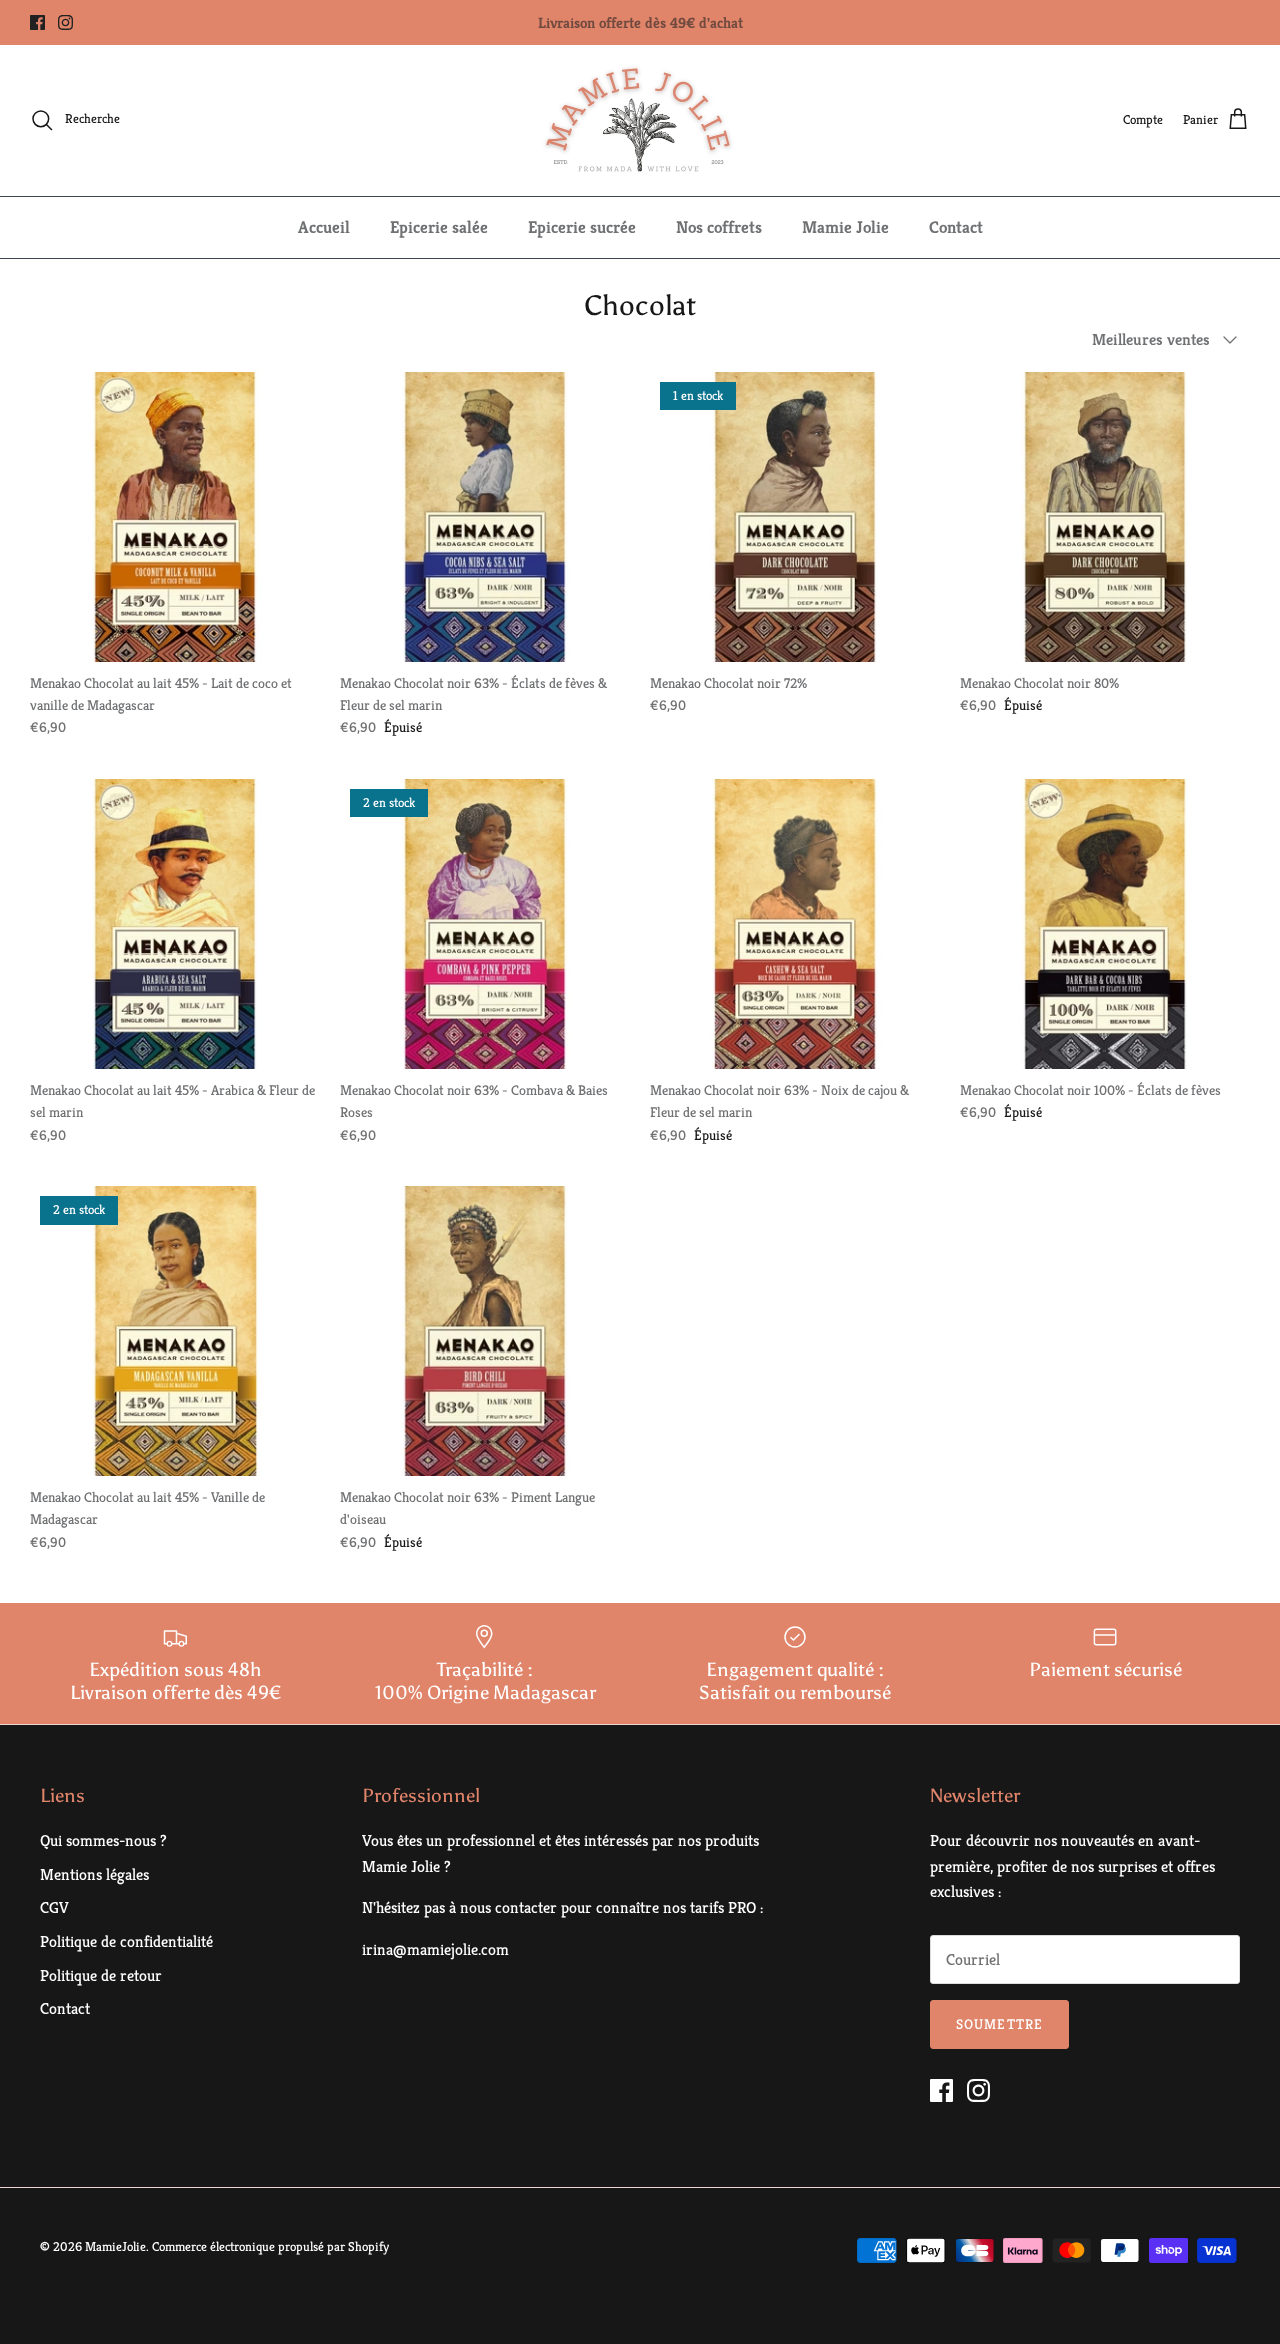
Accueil (324, 227)
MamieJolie (115, 2246)
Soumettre (999, 2024)
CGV (54, 1907)
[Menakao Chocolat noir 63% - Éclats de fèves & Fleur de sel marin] (485, 517)
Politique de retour (101, 1975)
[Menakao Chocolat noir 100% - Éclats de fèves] (1105, 924)
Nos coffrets (719, 227)
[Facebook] (37, 22)
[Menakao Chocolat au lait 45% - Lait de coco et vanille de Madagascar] (175, 517)
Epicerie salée (439, 227)
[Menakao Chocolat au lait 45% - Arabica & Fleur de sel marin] (175, 924)
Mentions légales (94, 1874)
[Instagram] (65, 22)
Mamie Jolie (845, 227)
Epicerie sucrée (582, 227)
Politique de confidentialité (126, 1941)
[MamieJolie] (640, 120)
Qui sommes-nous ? (103, 1840)
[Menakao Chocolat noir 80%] (1105, 517)
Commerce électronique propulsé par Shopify (270, 2246)
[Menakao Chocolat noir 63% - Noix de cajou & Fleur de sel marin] (795, 924)
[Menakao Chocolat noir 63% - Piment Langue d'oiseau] (485, 1331)
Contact (956, 227)
